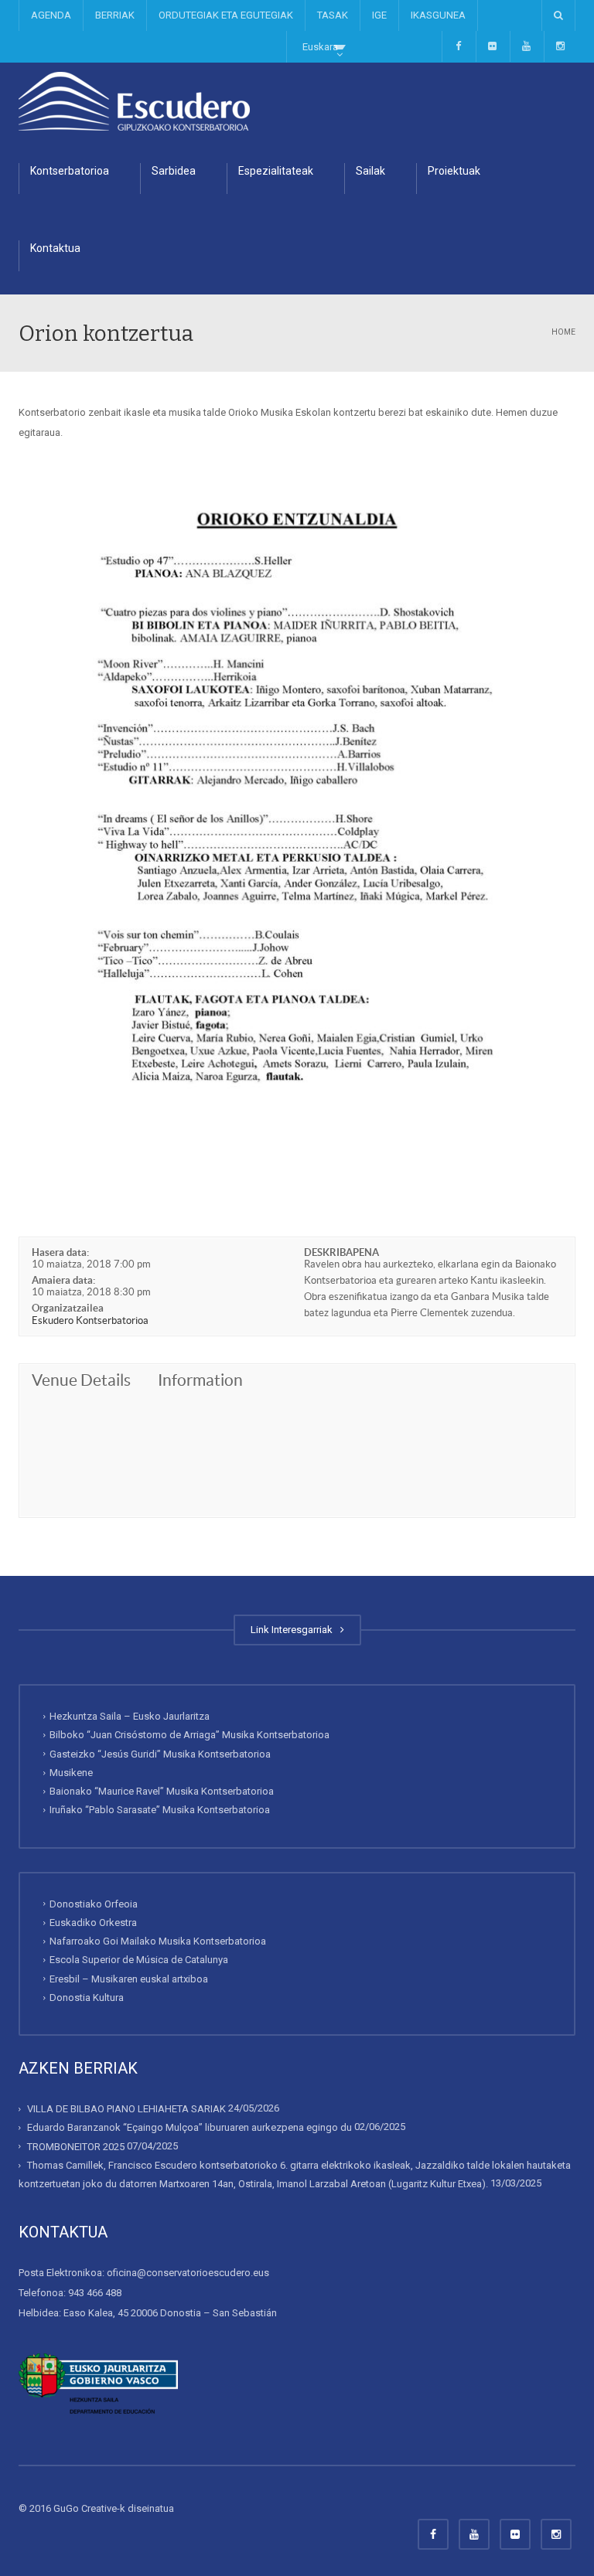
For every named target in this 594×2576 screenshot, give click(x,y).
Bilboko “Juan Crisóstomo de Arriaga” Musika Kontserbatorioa (189, 1735)
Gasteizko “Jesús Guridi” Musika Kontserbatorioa (160, 1754)
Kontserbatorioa (70, 171)
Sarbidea (174, 171)
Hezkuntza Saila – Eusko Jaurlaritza (130, 1716)
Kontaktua (55, 248)
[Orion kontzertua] (134, 101)
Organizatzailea (68, 1308)
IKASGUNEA (438, 15)
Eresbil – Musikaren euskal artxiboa (129, 1979)
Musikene (71, 1773)
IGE (379, 15)
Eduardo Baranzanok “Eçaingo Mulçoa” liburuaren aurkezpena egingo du (189, 2127)
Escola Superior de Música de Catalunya (139, 1960)
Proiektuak (454, 171)
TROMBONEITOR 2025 (76, 2147)
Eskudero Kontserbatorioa (90, 1320)
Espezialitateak (276, 171)
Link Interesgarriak (294, 1630)
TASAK (333, 15)
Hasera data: (60, 1252)
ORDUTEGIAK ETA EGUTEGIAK (226, 15)
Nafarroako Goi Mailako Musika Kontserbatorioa (158, 1941)
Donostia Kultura (87, 1998)
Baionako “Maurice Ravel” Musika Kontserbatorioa (162, 1791)
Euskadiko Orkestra (93, 1923)
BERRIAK (115, 15)
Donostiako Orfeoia (94, 1904)
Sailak (370, 171)
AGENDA (51, 15)
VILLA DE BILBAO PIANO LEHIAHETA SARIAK (126, 2109)
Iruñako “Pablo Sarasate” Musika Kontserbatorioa (160, 1810)
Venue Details (81, 1380)
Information (200, 1380)
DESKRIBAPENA (341, 1252)
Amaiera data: (63, 1280)
